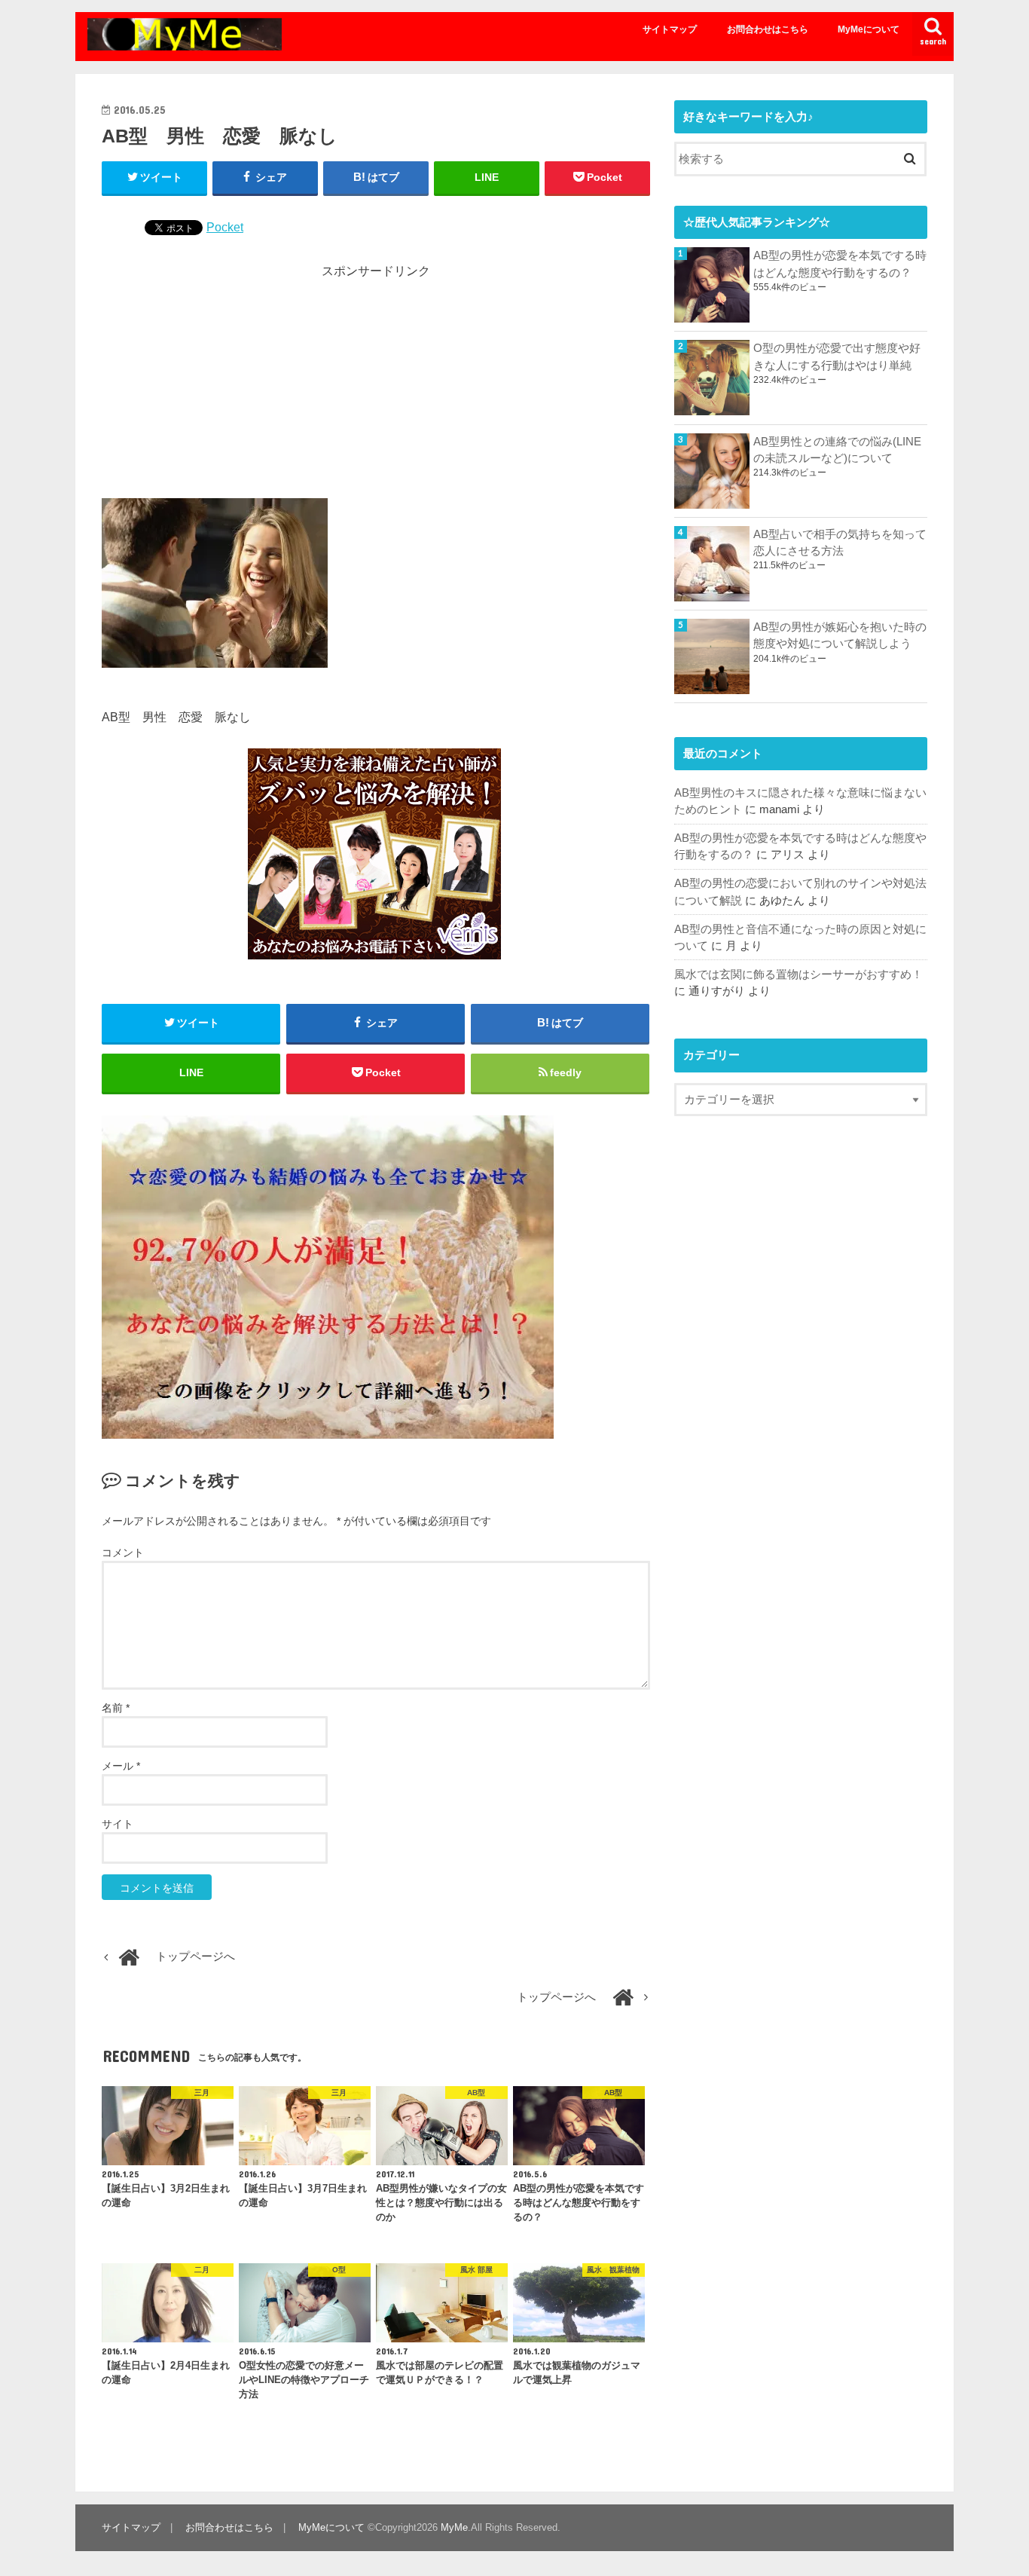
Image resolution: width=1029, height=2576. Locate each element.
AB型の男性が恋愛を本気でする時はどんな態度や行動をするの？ (840, 264)
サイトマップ (670, 29)
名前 (116, 1708)
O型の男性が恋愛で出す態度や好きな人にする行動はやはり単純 (837, 356)
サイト (118, 1824)
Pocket (225, 227)
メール (121, 1766)
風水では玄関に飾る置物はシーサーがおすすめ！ (798, 974)
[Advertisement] (376, 385)
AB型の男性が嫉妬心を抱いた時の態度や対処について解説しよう (840, 635)
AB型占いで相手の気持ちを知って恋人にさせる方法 (840, 543)
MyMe (454, 2527)
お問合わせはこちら (768, 29)
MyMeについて (869, 29)
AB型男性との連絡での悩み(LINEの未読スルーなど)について (837, 450)
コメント (123, 1553)
